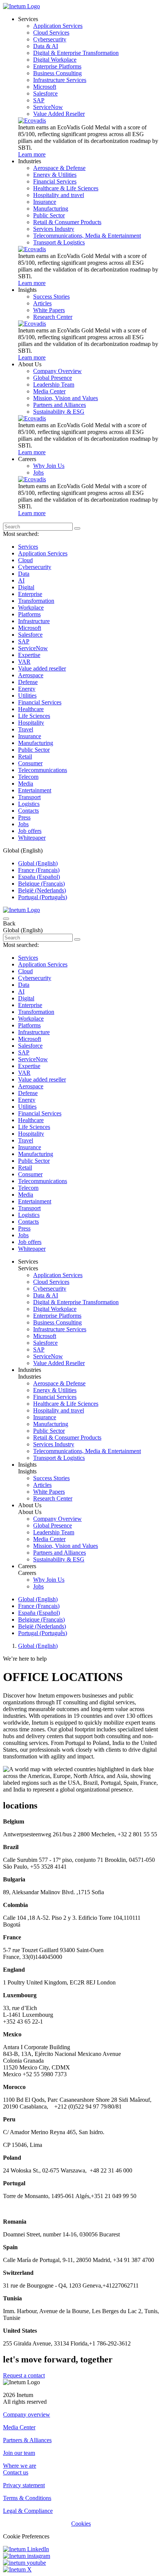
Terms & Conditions (27, 2498)
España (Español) (39, 877)
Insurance (30, 736)
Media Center (19, 2427)
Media (26, 784)
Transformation (36, 601)
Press (24, 817)
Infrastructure (34, 621)
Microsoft (30, 628)
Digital (26, 587)
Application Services (43, 553)
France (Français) (39, 870)
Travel (26, 729)
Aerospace (31, 675)
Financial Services (40, 702)
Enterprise (30, 594)
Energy (27, 689)
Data (24, 574)
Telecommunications (43, 770)
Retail (25, 756)
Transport (29, 797)
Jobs (23, 824)
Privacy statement (24, 2485)
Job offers (30, 831)
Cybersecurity (35, 567)
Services (28, 547)
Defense (28, 682)
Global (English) (38, 863)
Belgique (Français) (41, 884)
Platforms (29, 614)
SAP (24, 641)
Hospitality (31, 723)
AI (21, 580)
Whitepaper (32, 838)
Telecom (28, 777)
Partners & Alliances (27, 2440)
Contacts (28, 811)
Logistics (29, 804)
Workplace (31, 608)
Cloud (25, 560)
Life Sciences (34, 716)
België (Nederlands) (42, 890)
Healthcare (31, 709)
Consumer (30, 763)
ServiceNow (33, 648)
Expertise (29, 655)
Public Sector (34, 750)
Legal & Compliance (28, 2511)
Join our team (19, 2453)
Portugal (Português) (43, 897)
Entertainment (35, 790)
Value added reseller (42, 668)
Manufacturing (36, 743)
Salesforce (30, 635)
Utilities (27, 696)
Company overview (27, 2414)
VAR (24, 662)
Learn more (32, 154)
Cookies (81, 2524)
